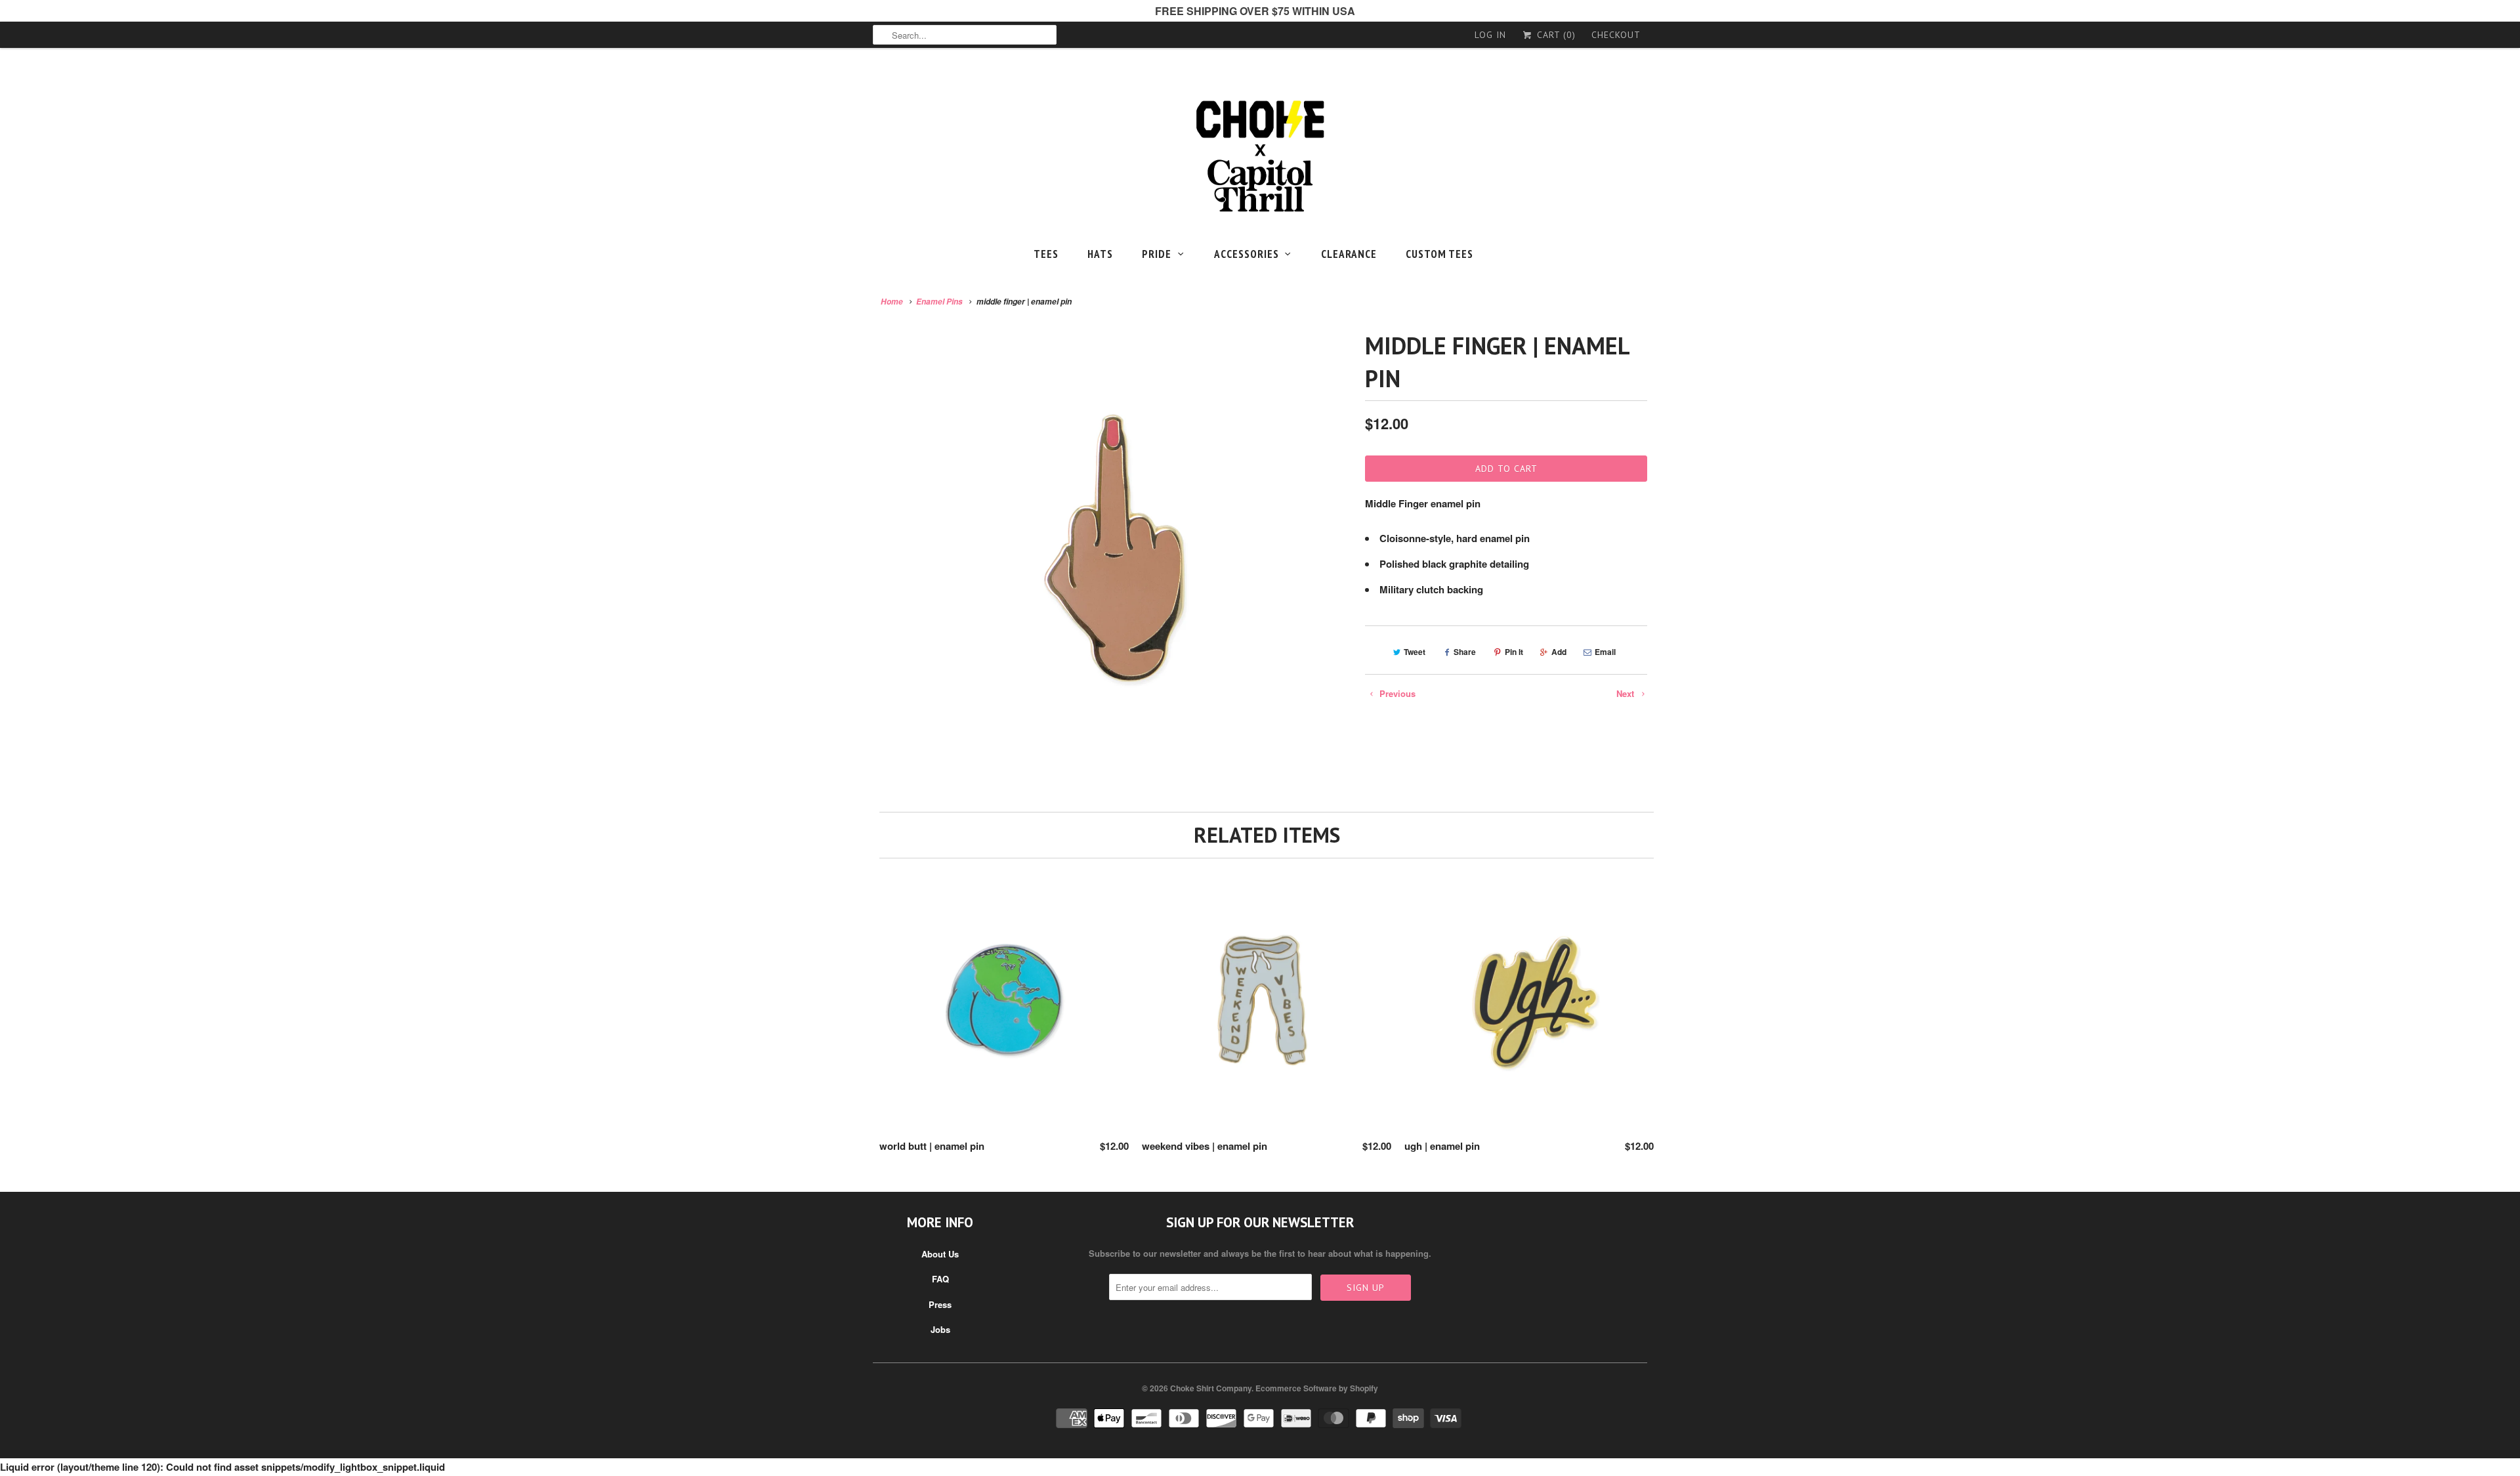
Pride (1157, 254)
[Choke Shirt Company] (1260, 157)
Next (1627, 693)
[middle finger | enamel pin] (1112, 559)
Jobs (940, 1329)
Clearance (1349, 254)
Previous (1396, 693)
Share (1465, 652)
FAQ (940, 1279)
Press (940, 1304)
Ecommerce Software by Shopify (1317, 1388)
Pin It (1514, 652)
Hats (1100, 254)
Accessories (1247, 254)
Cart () (1555, 35)
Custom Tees (1439, 254)
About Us (940, 1254)
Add (1559, 652)
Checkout (1616, 35)
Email (1605, 652)
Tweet (1415, 652)
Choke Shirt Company (1211, 1388)
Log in (1490, 35)
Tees (1046, 254)
